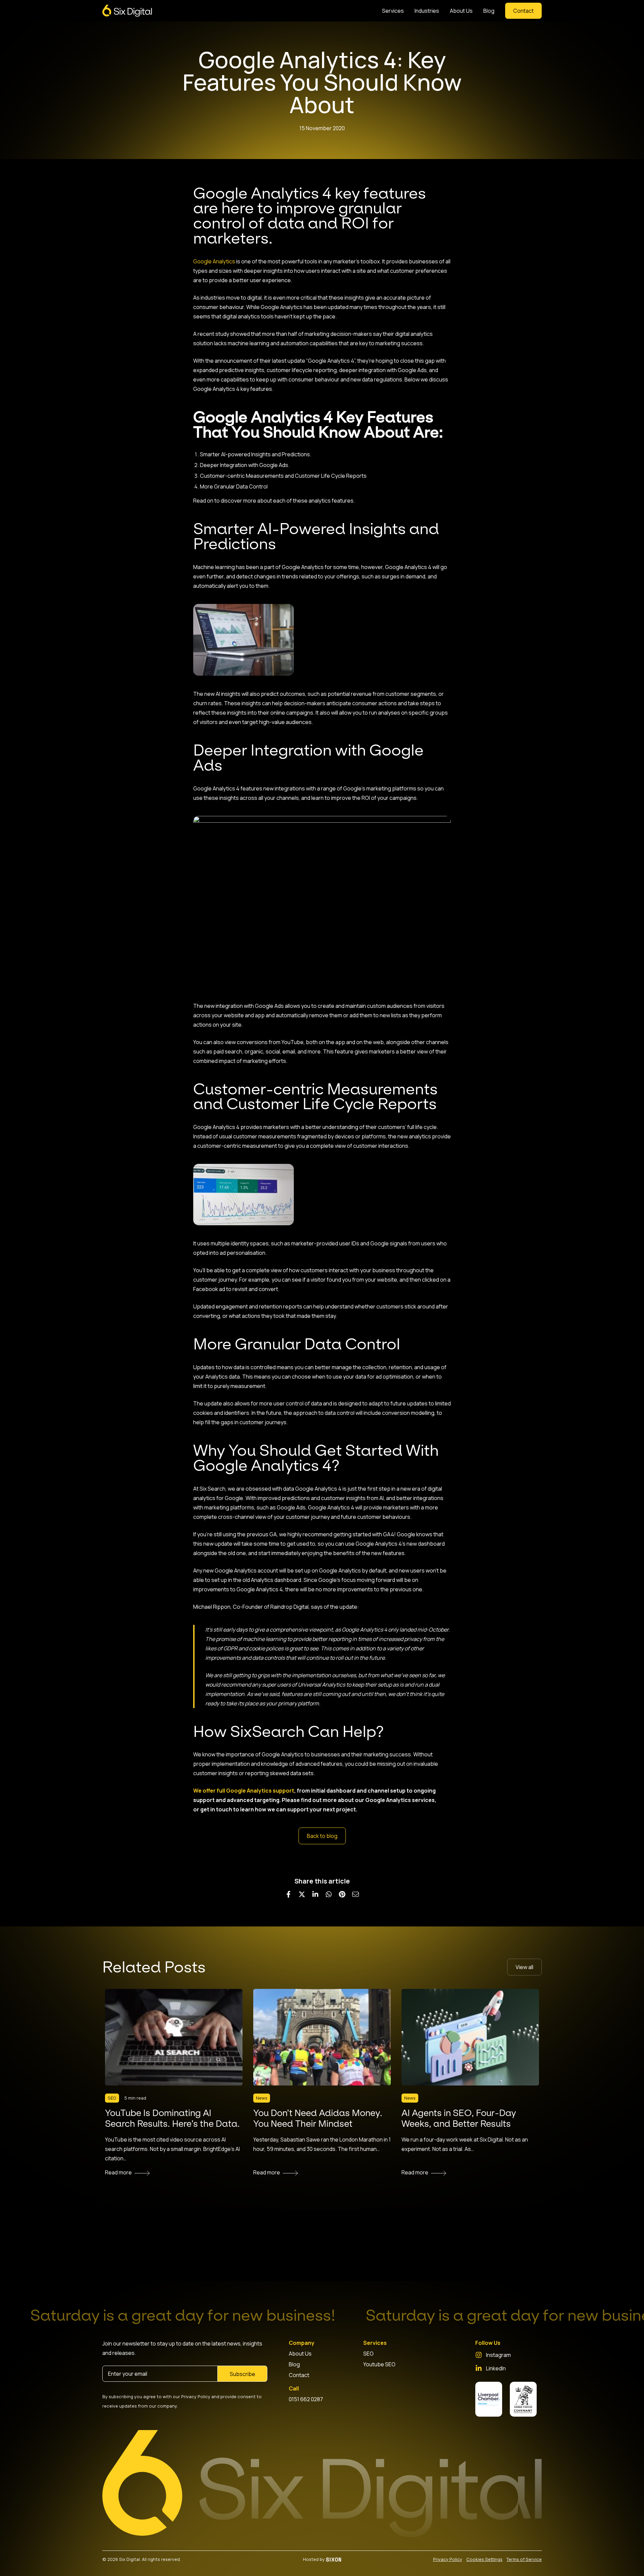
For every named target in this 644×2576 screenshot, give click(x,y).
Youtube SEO (379, 2364)
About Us (461, 11)
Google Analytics (214, 261)
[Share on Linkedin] (315, 1894)
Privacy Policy (448, 2559)
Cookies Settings (484, 2559)
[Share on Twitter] (302, 1894)
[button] (523, 11)
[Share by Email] (356, 1894)
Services (393, 11)
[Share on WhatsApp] (329, 1894)
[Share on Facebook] (288, 1894)
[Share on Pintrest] (342, 1894)
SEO (368, 2354)
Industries (427, 11)
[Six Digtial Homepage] (127, 11)
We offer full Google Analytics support (244, 1791)
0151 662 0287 (306, 2399)
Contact (299, 2375)
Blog (489, 11)
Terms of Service (524, 2559)
